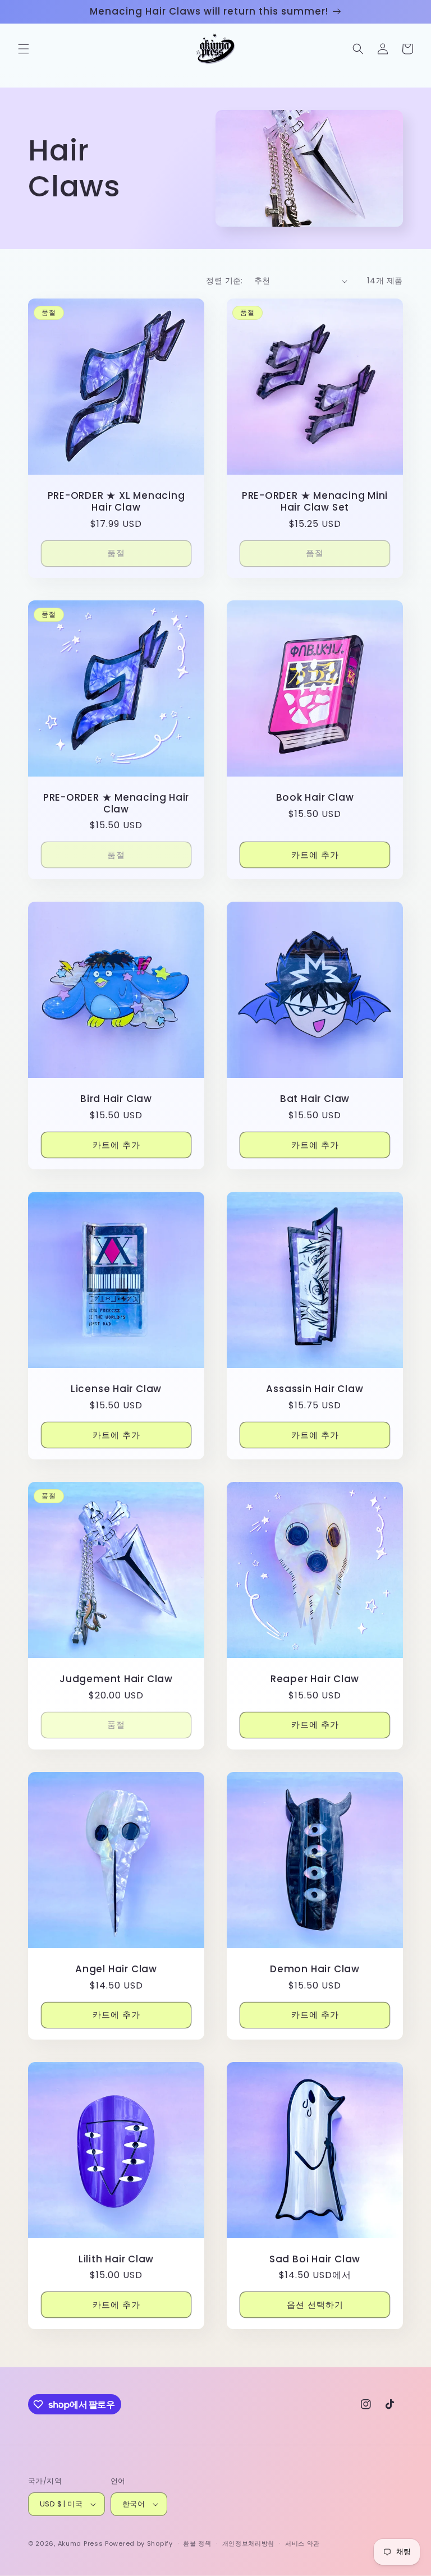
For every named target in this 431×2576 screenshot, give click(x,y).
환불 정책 (197, 2543)
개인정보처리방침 (249, 2543)
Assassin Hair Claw (315, 1389)
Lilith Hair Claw (116, 2259)
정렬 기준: (224, 281)
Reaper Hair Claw (315, 1679)
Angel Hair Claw (116, 1969)
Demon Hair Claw (315, 1969)
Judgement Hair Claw (116, 1679)
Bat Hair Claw (315, 1099)
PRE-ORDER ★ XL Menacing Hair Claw (116, 502)
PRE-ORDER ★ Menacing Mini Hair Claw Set (315, 502)
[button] (24, 49)
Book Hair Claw (315, 798)
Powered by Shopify (139, 2543)
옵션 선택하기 (315, 2305)
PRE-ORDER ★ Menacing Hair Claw (116, 803)
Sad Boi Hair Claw (315, 2259)
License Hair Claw (116, 1389)
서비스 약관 (302, 2543)
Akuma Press (81, 2543)
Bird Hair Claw (116, 1099)
